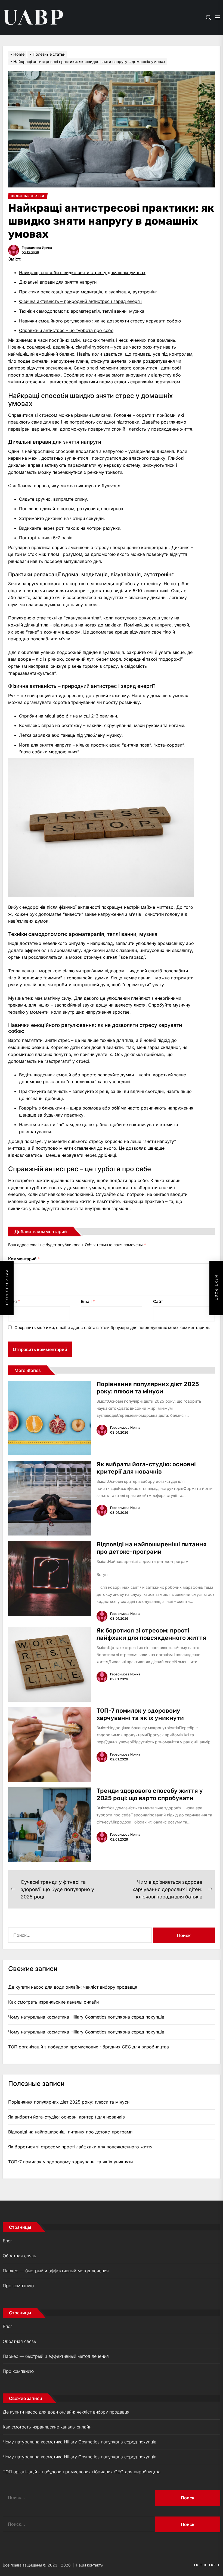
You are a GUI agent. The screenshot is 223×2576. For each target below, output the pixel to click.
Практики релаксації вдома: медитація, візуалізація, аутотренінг (88, 292)
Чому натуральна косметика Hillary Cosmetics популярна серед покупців (86, 2017)
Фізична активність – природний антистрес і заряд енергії (80, 301)
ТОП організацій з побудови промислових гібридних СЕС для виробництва (89, 2047)
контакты (95, 2565)
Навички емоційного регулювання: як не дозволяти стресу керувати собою (100, 321)
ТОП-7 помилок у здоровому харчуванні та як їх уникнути (140, 1714)
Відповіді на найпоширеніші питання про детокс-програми (152, 1548)
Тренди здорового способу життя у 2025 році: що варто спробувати (150, 1794)
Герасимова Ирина (37, 248)
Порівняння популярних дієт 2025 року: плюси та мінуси (148, 1388)
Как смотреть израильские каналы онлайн (53, 2002)
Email (88, 1301)
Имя (14, 1301)
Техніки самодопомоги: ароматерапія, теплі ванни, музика (82, 311)
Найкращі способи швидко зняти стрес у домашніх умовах (82, 272)
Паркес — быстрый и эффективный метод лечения (56, 2271)
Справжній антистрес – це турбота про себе (66, 330)
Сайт (158, 1301)
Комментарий (24, 1259)
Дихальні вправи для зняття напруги (58, 282)
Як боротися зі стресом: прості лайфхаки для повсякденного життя (151, 1634)
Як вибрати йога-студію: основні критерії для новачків (146, 1468)
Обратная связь (19, 2256)
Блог (7, 2241)
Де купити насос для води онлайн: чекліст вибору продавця (73, 1987)
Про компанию (18, 2286)
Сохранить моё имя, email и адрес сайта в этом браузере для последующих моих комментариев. (112, 1328)
